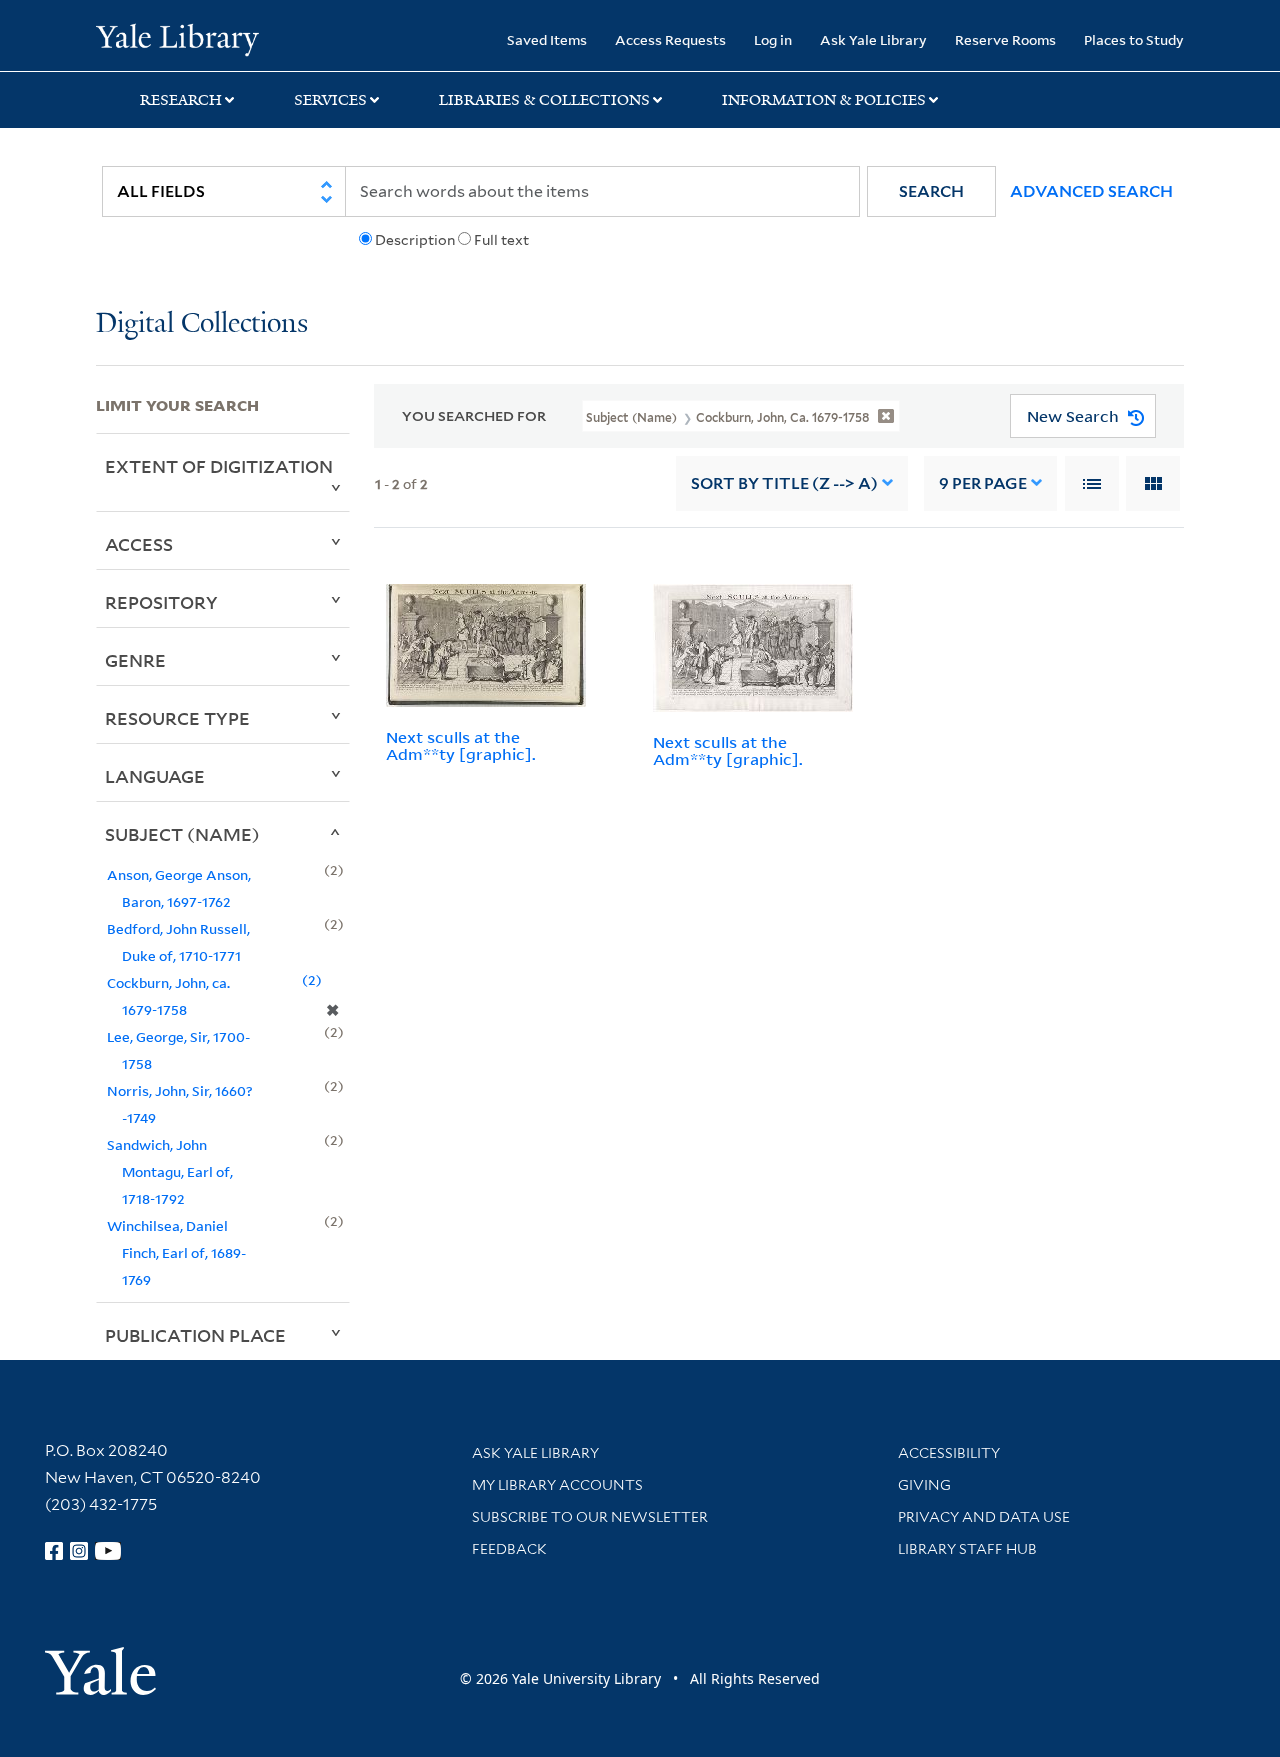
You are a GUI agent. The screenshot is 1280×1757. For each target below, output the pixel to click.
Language (155, 776)
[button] (931, 191)
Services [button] (330, 100)
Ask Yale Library (873, 39)
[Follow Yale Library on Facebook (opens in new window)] (54, 1551)
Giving (924, 1485)
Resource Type (177, 718)
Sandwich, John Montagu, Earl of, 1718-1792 (170, 1171)
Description (415, 240)
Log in (773, 39)
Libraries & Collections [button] (544, 100)
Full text (501, 240)
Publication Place (195, 1335)
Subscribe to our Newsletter (590, 1517)
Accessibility (949, 1453)
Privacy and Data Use (984, 1517)
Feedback (509, 1549)
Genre (135, 660)
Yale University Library (177, 38)
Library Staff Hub (967, 1549)
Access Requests (670, 39)
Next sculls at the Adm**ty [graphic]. (461, 745)
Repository (161, 602)
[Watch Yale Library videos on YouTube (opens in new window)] (108, 1551)
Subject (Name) (182, 834)
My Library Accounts (557, 1485)
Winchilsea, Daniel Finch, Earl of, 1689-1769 (176, 1252)
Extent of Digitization (219, 466)
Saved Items (547, 39)
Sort (784, 483)
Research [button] (181, 100)
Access (139, 544)
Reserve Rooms (1005, 39)
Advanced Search (1091, 191)
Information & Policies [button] (824, 100)
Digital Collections (202, 324)
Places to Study (1134, 39)
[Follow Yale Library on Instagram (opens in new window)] (79, 1551)
